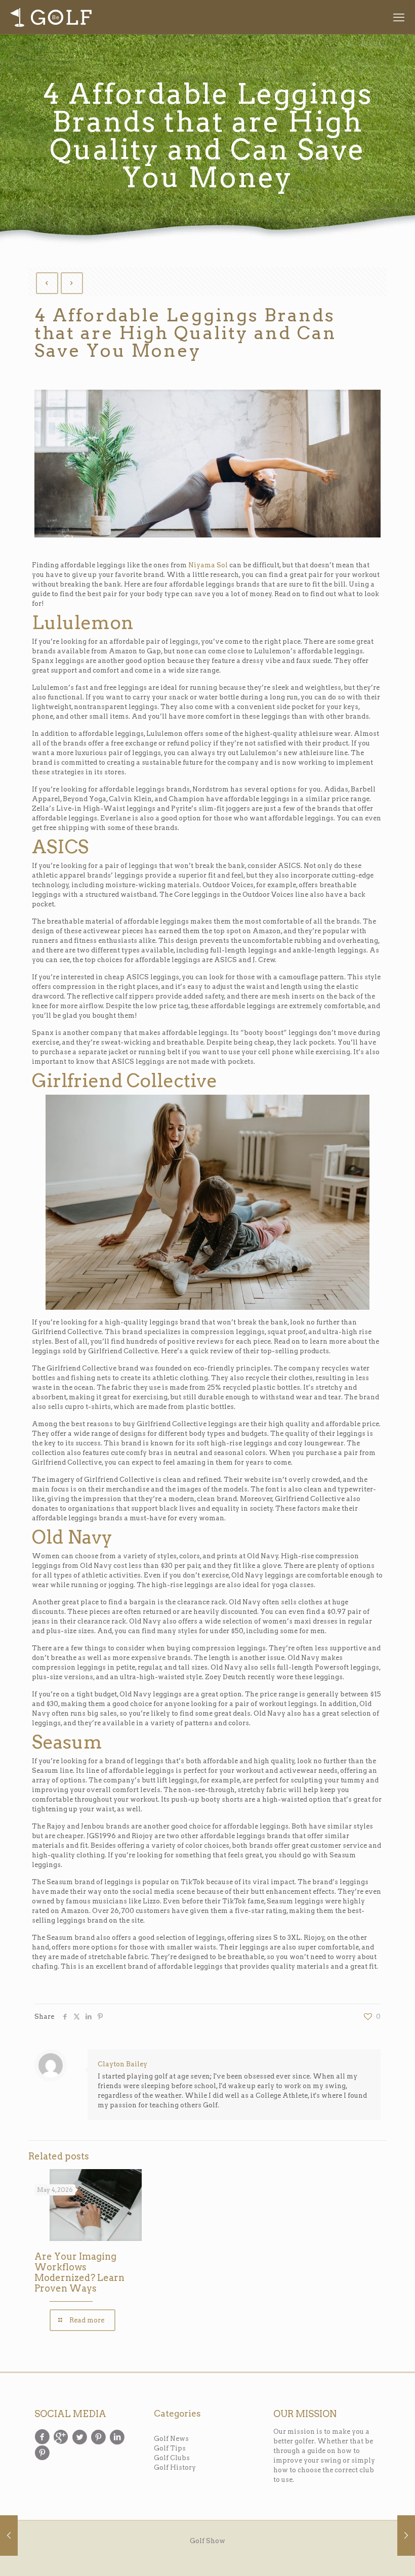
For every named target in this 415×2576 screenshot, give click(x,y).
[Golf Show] (51, 17)
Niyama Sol (208, 565)
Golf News (171, 2439)
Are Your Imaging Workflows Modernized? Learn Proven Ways (79, 2272)
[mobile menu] (399, 17)
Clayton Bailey (122, 2064)
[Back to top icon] (365, 2554)
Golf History (175, 2467)
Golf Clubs (172, 2458)
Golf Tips (170, 2448)
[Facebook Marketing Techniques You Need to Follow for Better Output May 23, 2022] (406, 2536)
